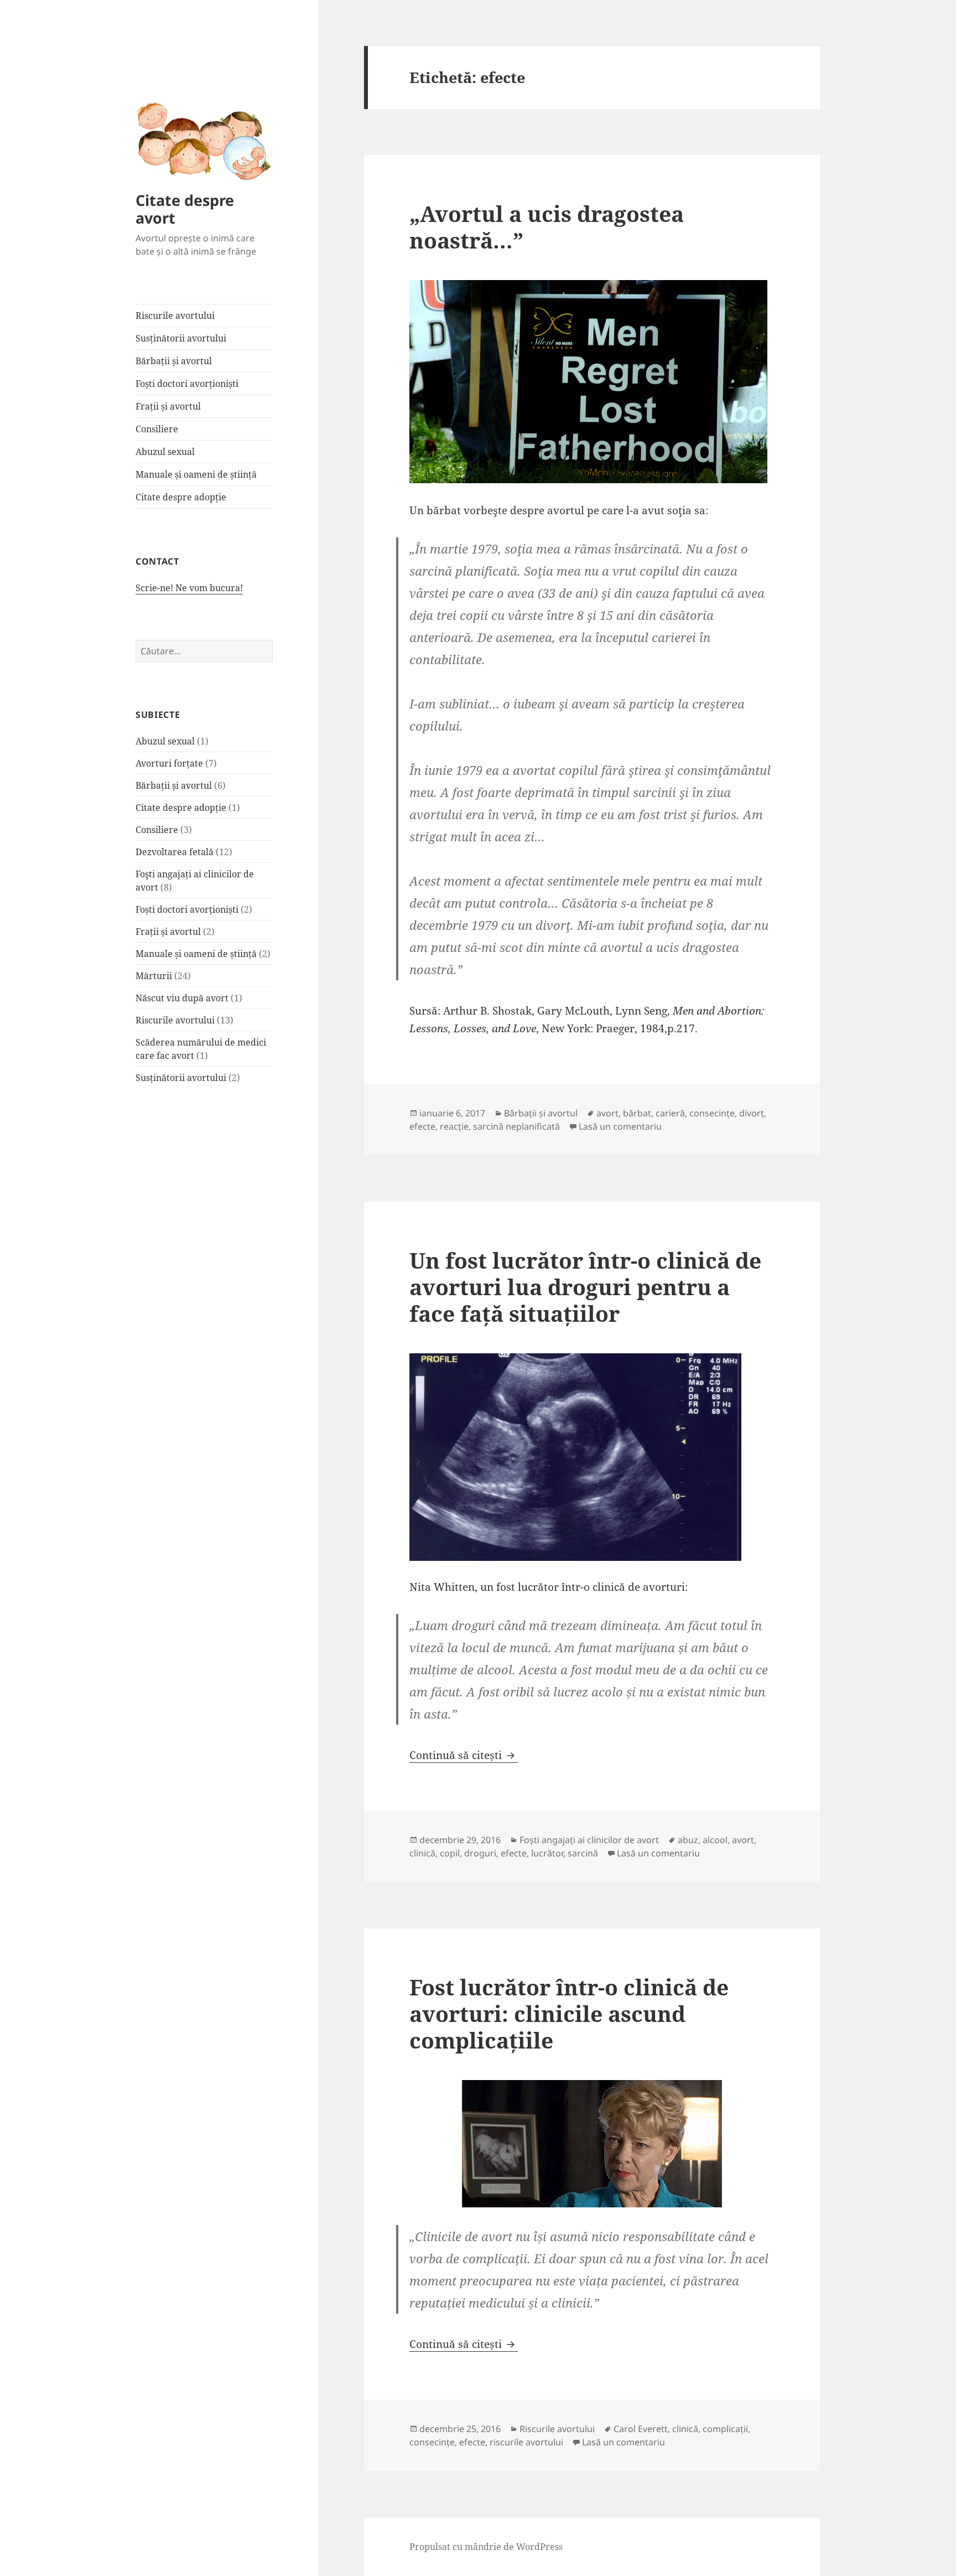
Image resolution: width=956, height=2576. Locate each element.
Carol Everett (641, 2429)
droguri (480, 1853)
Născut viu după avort (182, 998)
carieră (670, 1113)
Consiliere (157, 429)
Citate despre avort (185, 209)
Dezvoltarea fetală (175, 852)
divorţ (752, 1113)
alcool (715, 1840)
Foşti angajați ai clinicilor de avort (589, 1840)
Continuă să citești (464, 1755)
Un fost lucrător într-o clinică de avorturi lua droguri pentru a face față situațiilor (585, 1287)
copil (450, 1853)
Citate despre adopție (181, 497)
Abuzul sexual (165, 452)
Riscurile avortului (175, 315)
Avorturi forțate (169, 763)
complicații (725, 2429)
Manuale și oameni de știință (196, 474)
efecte (422, 1126)
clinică (422, 1853)
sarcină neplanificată (516, 1126)
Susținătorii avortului (181, 338)
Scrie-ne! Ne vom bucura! (189, 588)
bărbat (637, 1113)
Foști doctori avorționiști (187, 384)
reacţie (454, 1126)
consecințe (712, 1113)
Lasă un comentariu (620, 1126)
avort (607, 1113)
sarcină (583, 1853)
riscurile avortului (526, 2442)
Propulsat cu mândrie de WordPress (486, 2547)
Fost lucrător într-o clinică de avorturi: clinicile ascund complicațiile (569, 2013)
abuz (688, 1840)
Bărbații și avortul (174, 361)
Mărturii (154, 976)
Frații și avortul (168, 406)
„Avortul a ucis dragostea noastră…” (547, 227)
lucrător (547, 1853)
